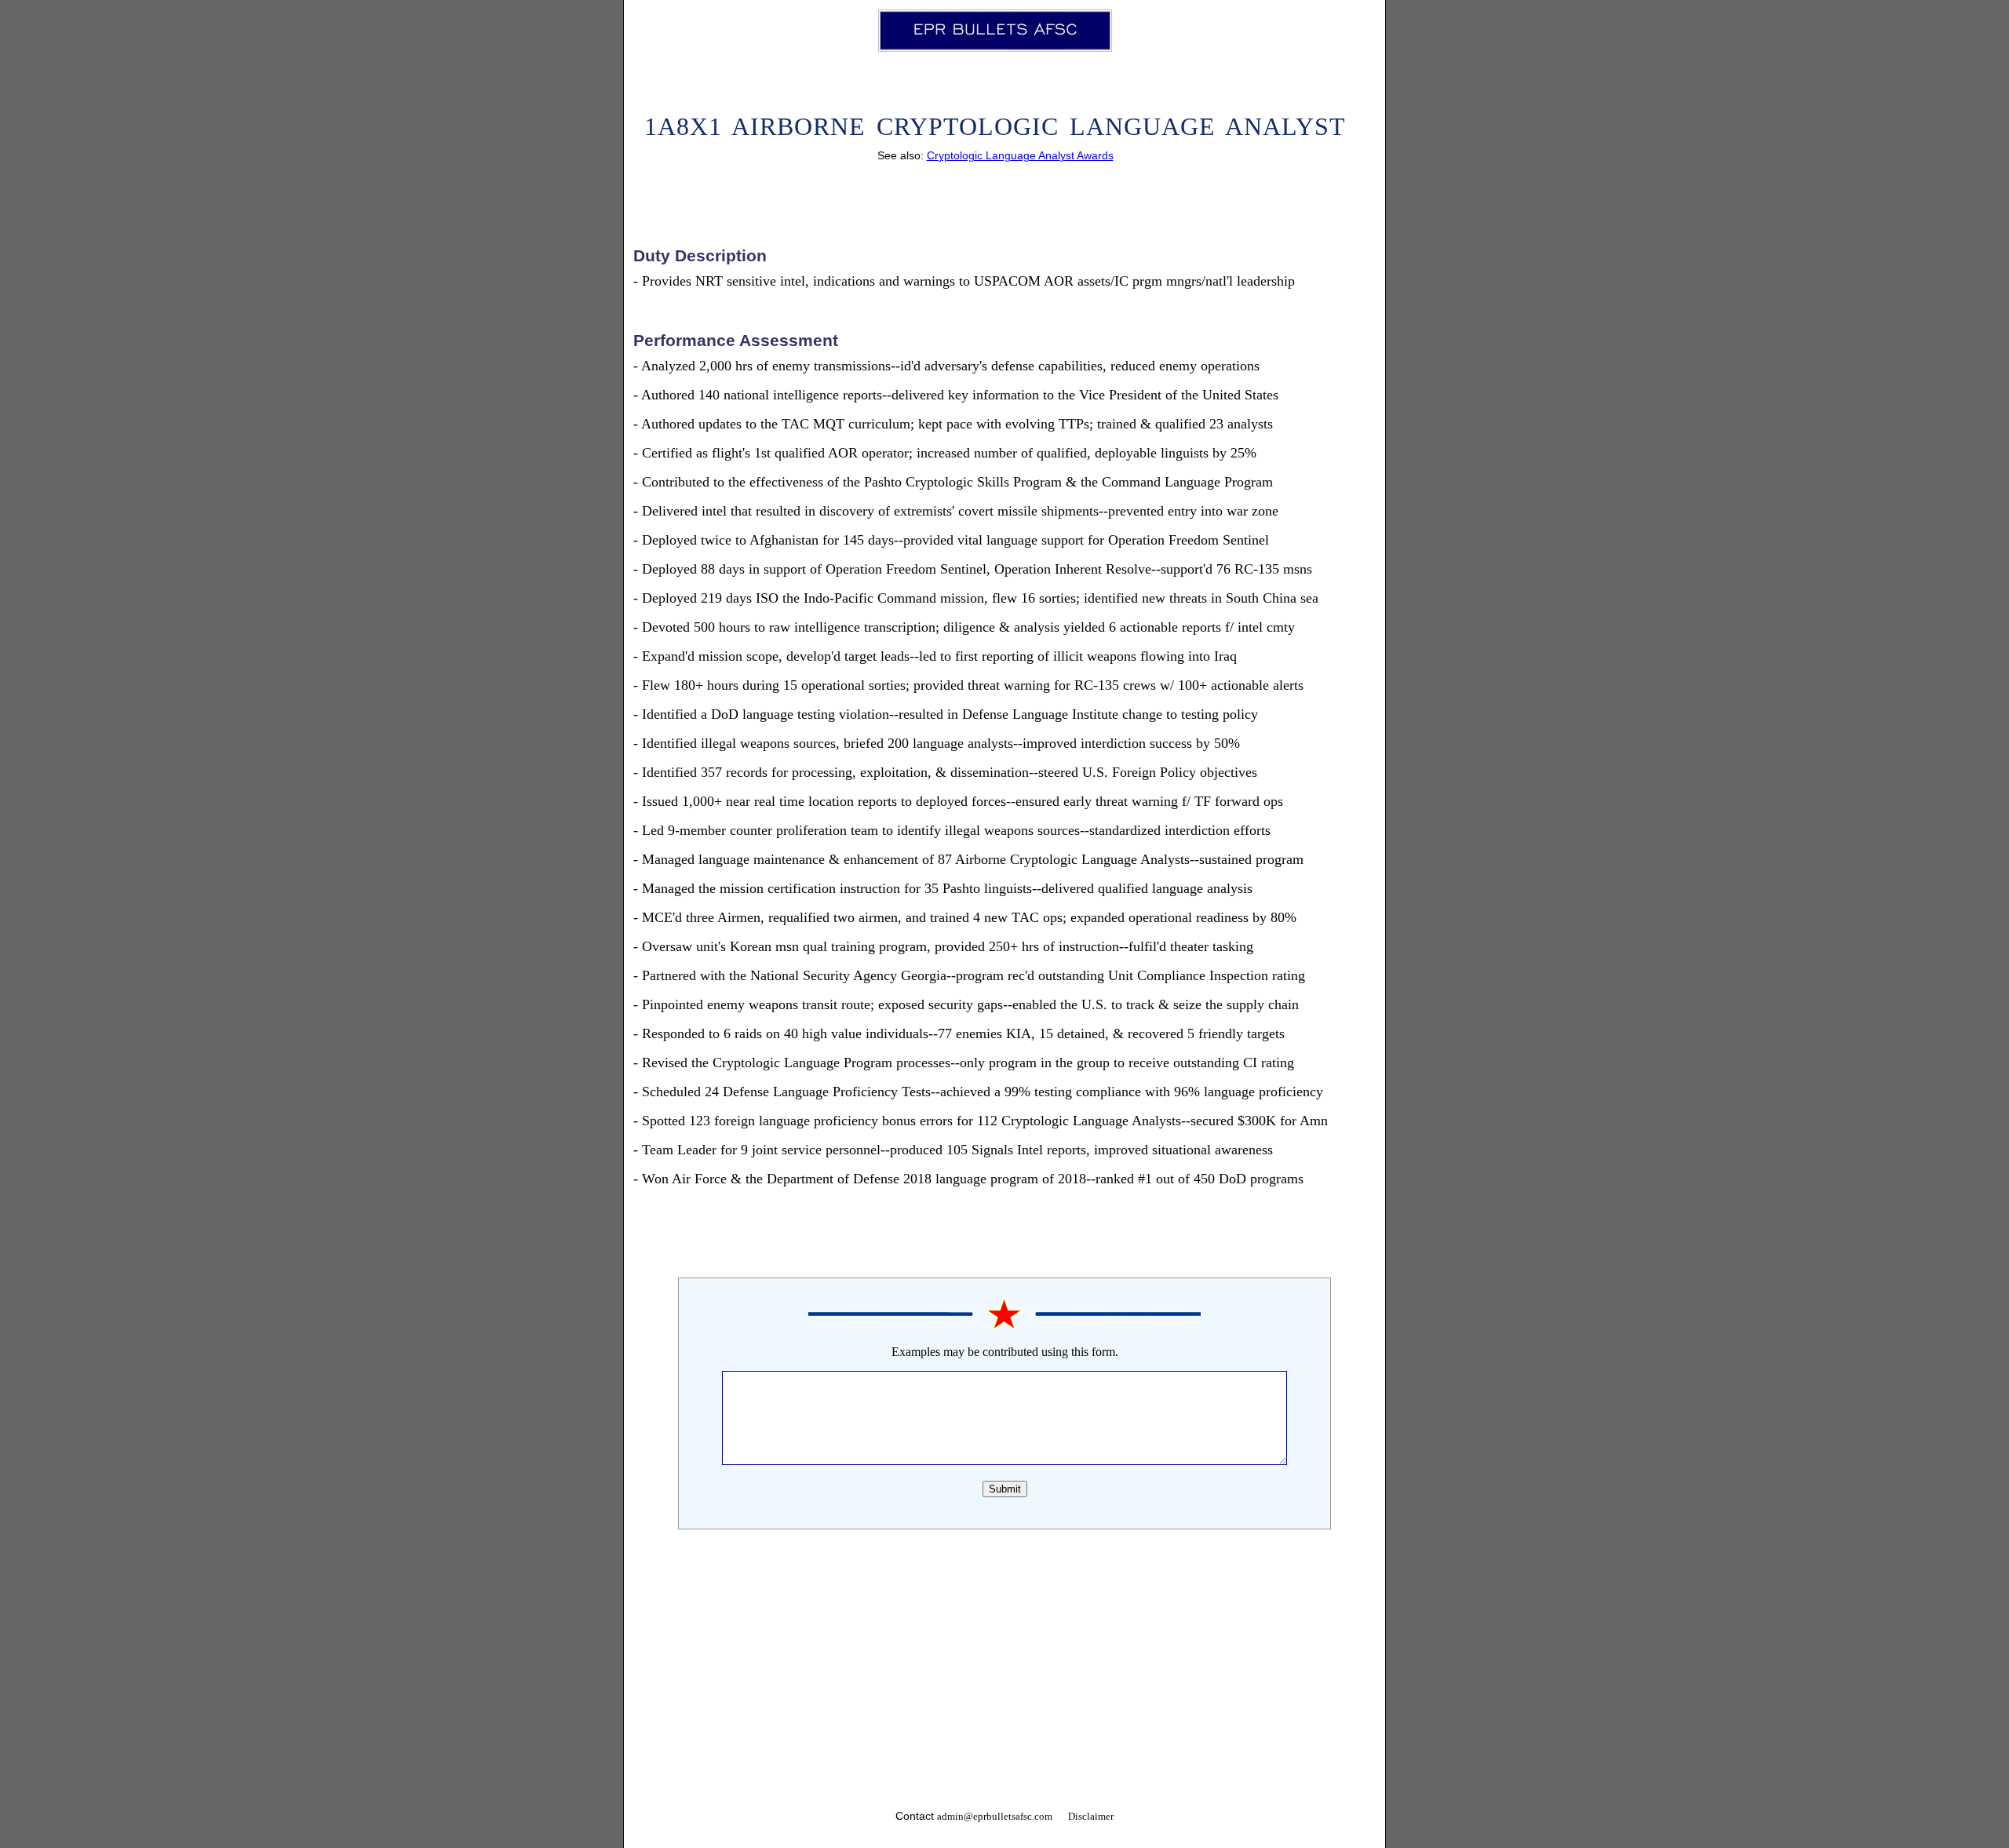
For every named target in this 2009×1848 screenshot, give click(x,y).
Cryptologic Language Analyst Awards (1020, 155)
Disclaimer (1091, 1817)
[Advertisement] (1004, 1675)
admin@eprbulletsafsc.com (995, 1817)
